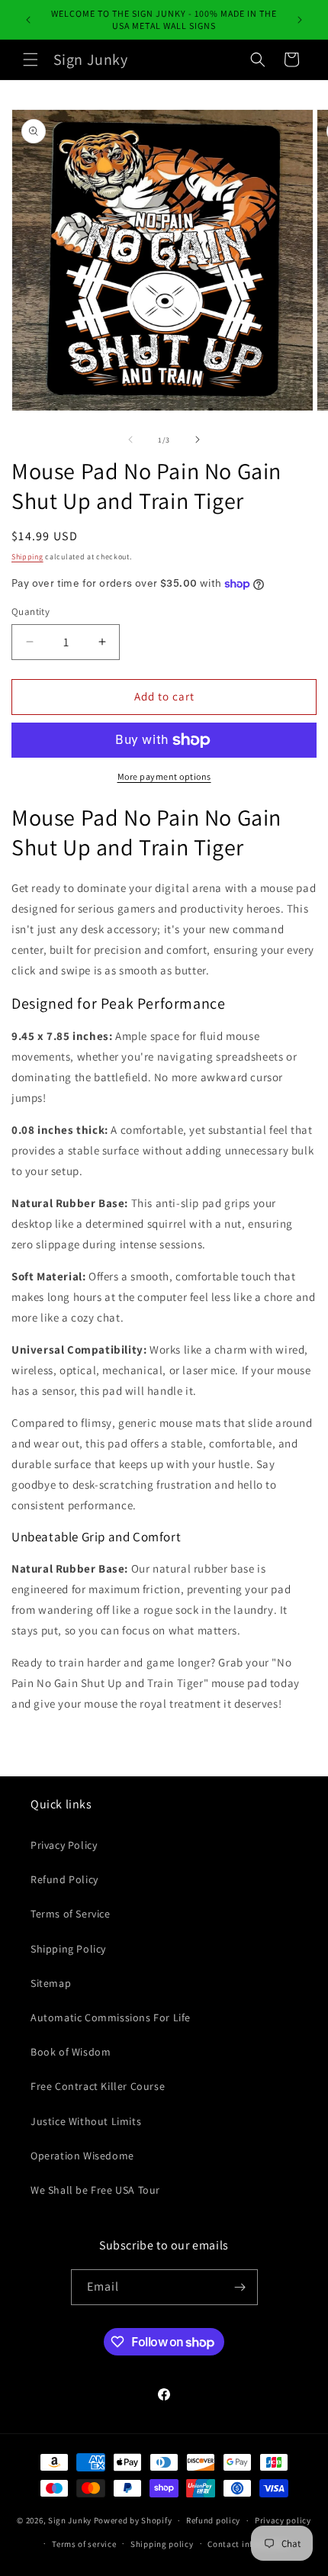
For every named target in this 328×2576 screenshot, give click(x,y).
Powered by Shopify (133, 2520)
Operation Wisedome (82, 2156)
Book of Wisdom (71, 2052)
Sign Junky (70, 2520)
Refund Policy (64, 1879)
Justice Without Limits (86, 2121)
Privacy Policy (64, 1845)
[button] (31, 60)
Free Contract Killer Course (98, 2086)
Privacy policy (283, 2520)
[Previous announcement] (28, 20)
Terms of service (84, 2544)
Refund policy (213, 2520)
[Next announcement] (300, 20)
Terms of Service (71, 1914)
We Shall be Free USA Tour (95, 2190)
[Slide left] (130, 440)
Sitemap (51, 1983)
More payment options (164, 776)
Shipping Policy (68, 1949)
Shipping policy (162, 2544)
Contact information (249, 2544)
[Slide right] (198, 440)
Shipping (27, 557)
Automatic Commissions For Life (111, 2017)
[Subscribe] (240, 2287)
